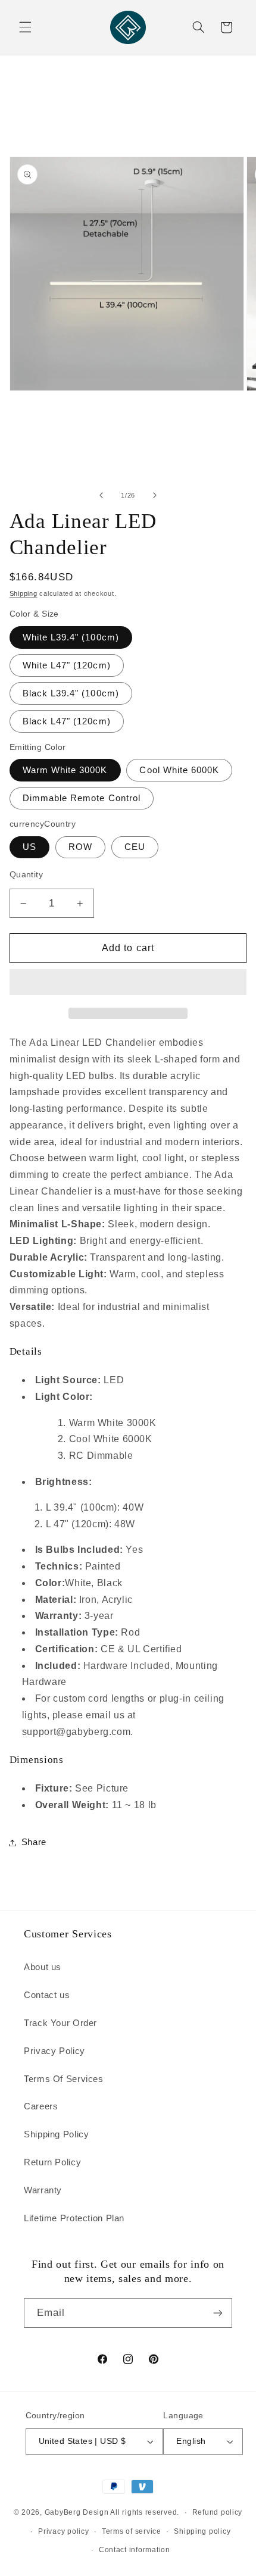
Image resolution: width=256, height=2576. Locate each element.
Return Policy (52, 2162)
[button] (128, 983)
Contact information (135, 2550)
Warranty (43, 2190)
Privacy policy (63, 2531)
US (29, 847)
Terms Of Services (64, 2079)
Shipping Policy (56, 2134)
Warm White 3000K (65, 770)
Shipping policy (202, 2531)
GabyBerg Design (78, 2512)
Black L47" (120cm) (67, 721)
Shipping (24, 593)
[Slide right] (155, 495)
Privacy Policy (54, 2051)
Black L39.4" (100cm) (71, 693)
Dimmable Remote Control (82, 798)
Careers (41, 2106)
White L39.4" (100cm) (71, 637)
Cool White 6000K (179, 770)
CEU (135, 847)
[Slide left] (101, 495)
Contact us (47, 1995)
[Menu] (25, 27)
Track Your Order (60, 2023)
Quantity (26, 875)
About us (43, 1967)
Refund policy (218, 2512)
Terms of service (132, 2531)
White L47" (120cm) (67, 665)
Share (34, 1842)
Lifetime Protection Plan (74, 2218)
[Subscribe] (218, 2313)
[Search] (198, 27)
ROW (80, 847)
